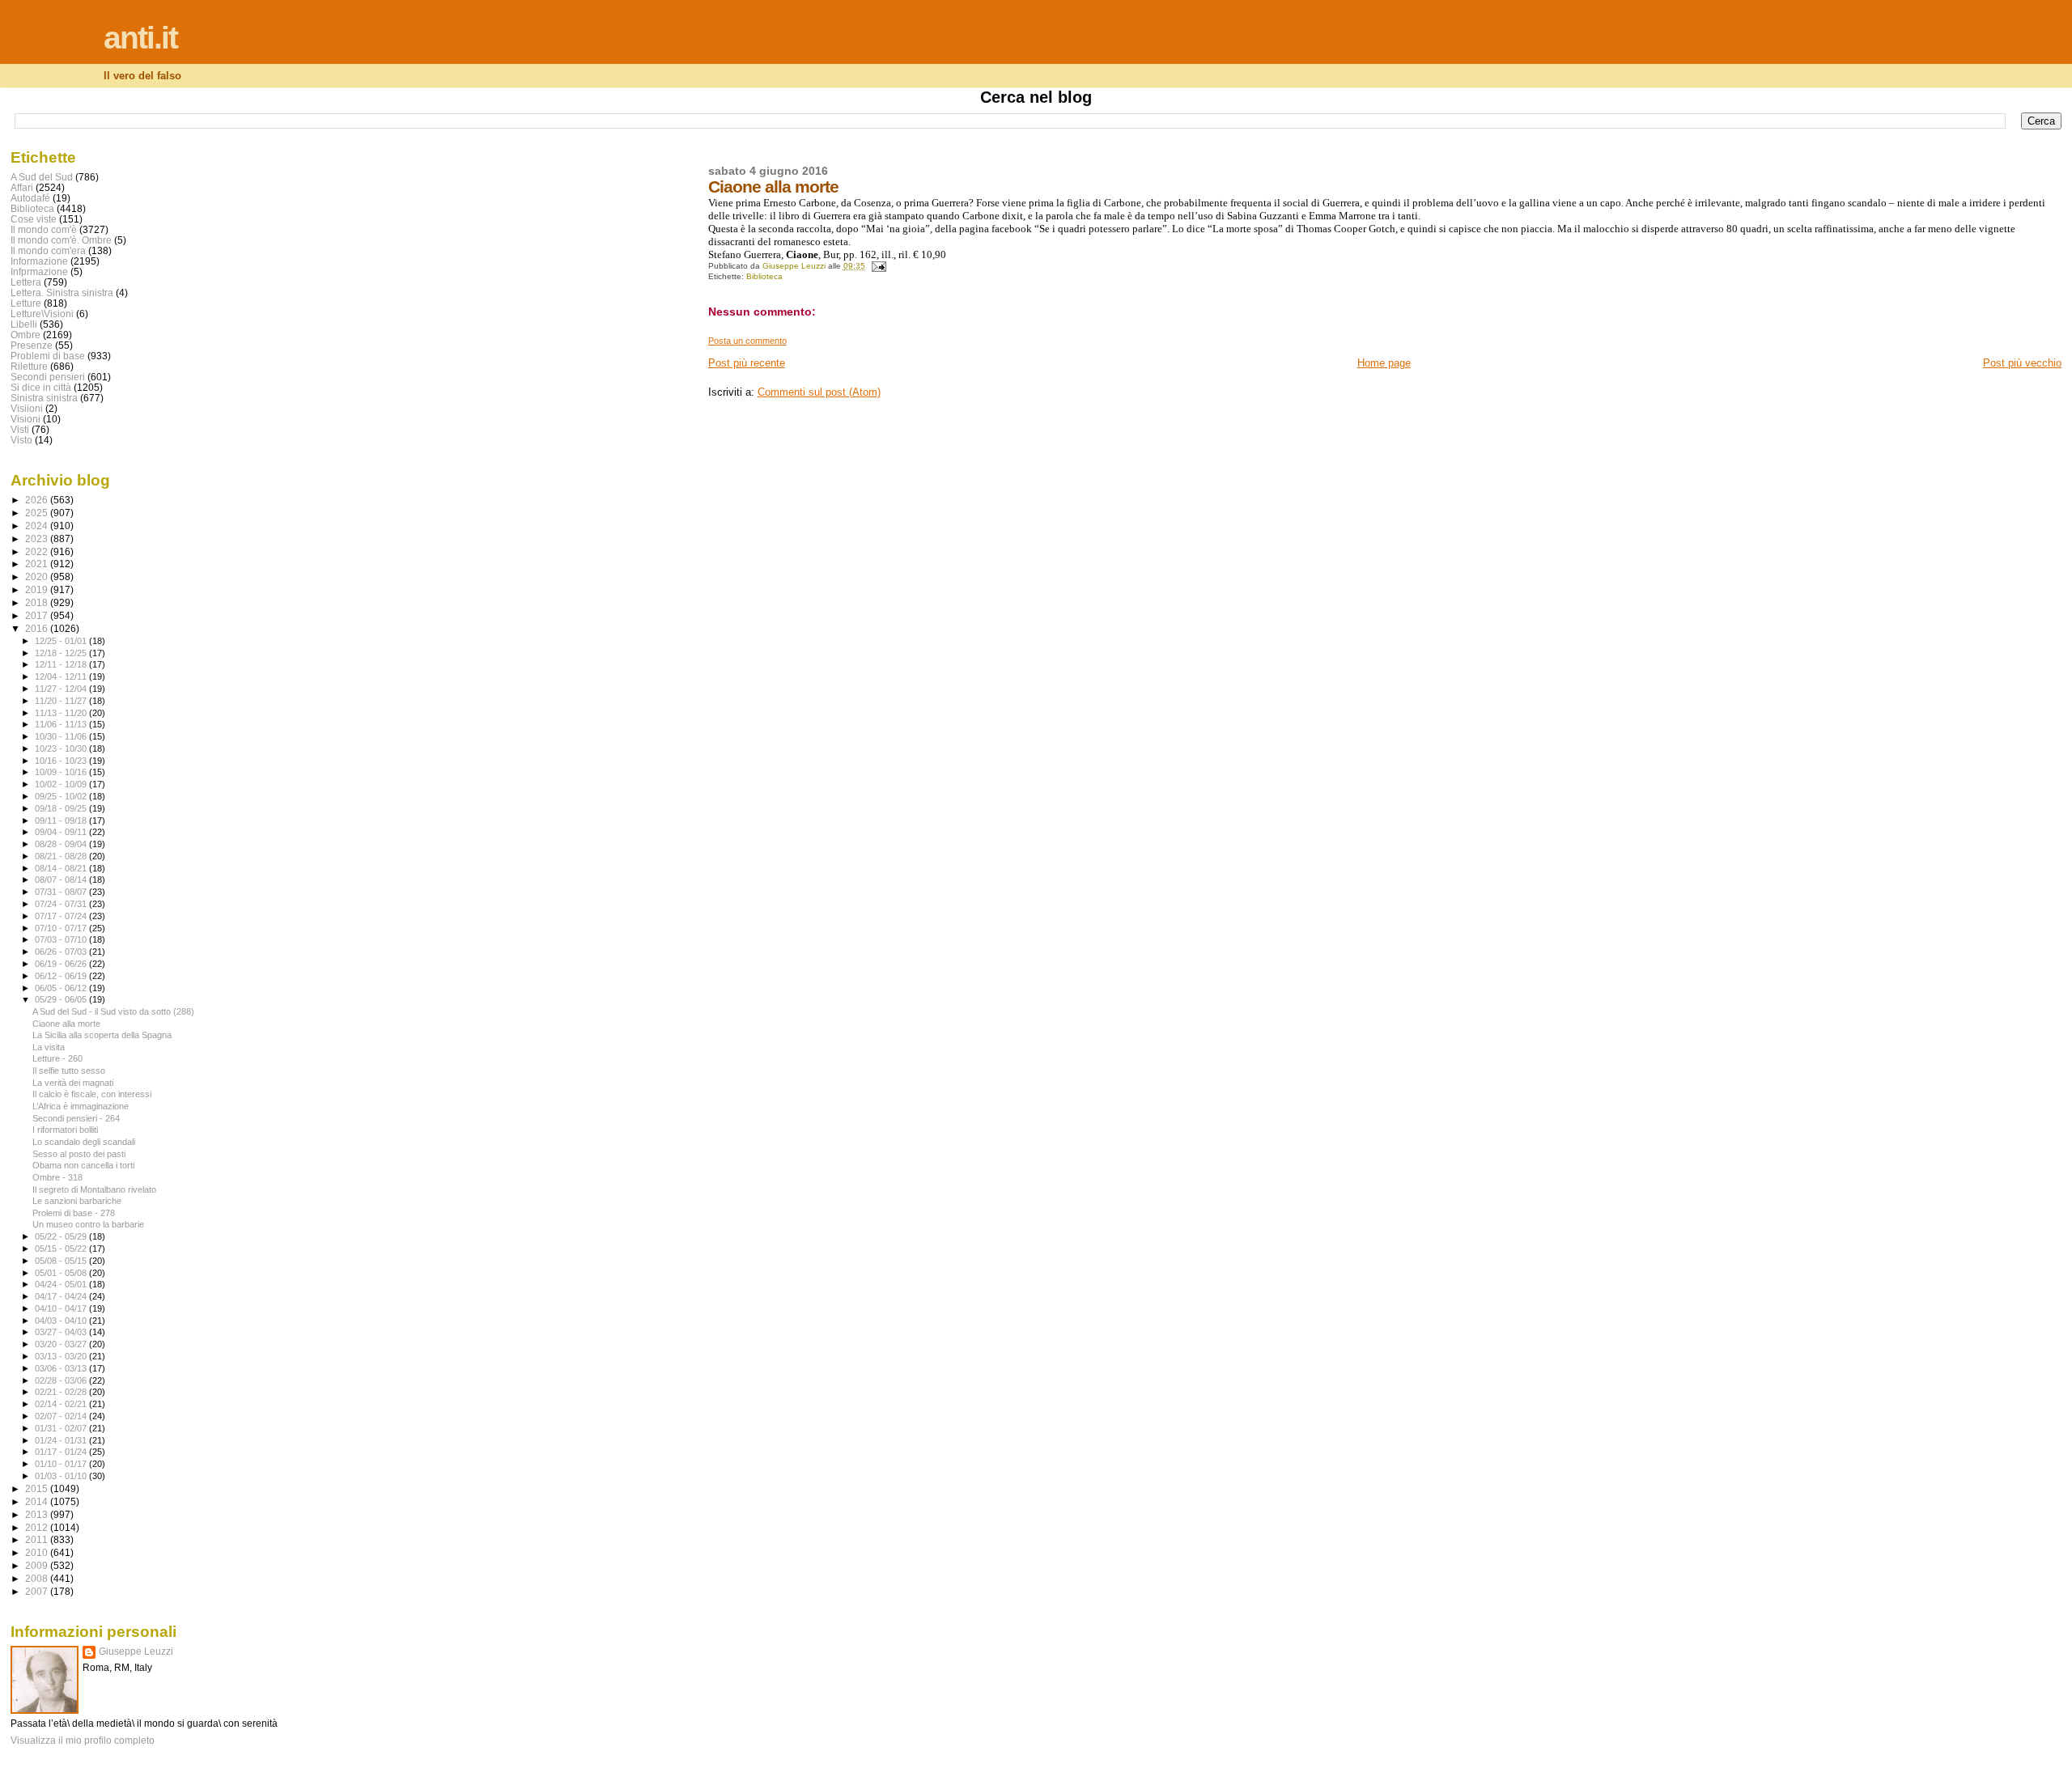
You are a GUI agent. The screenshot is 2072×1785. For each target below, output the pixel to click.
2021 (38, 564)
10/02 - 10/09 (62, 784)
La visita (49, 1047)
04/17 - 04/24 (62, 1296)
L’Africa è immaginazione (81, 1106)
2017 (38, 615)
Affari (22, 187)
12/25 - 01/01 (62, 641)
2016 (38, 628)
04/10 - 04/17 (62, 1308)
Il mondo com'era (48, 250)
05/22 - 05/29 (62, 1236)
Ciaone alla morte (66, 1024)
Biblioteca (764, 276)
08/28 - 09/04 (62, 844)
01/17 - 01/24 (62, 1452)
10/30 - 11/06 (62, 736)
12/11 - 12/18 (62, 664)
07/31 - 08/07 (62, 892)
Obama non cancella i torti (83, 1165)
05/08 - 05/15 (62, 1261)
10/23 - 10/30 (62, 748)
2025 (38, 513)
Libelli (24, 324)
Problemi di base (48, 356)
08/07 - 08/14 (62, 880)
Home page (1384, 363)
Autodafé (30, 198)
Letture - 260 (57, 1058)
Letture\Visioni (42, 314)
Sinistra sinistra (44, 398)
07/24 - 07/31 (62, 904)
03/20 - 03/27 (62, 1344)
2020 (38, 577)
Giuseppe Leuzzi (136, 1651)
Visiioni (27, 408)
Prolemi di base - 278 (74, 1213)
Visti (20, 429)
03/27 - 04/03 (62, 1332)
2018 (38, 602)
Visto (21, 440)
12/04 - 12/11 (62, 676)
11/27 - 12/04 (62, 689)
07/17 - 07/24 (62, 916)
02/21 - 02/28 (62, 1392)
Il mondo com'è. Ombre (61, 240)
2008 (38, 1578)
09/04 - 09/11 (62, 832)
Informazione (39, 261)
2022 (38, 551)
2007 (38, 1591)
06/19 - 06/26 (62, 964)
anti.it (140, 38)
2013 (38, 1514)
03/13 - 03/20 (62, 1356)
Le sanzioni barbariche (77, 1201)
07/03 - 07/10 (62, 939)
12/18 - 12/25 (62, 653)
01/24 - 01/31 (62, 1440)
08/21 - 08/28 (62, 856)
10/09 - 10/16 (62, 772)
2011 (38, 1539)
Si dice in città (41, 387)
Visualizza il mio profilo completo (83, 1740)
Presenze (32, 345)
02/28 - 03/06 (62, 1380)
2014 (38, 1501)
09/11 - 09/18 (62, 820)
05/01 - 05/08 (62, 1273)
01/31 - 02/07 (62, 1428)
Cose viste (34, 219)
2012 (38, 1527)
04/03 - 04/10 (62, 1321)
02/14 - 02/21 (62, 1404)
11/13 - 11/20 (62, 713)
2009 (38, 1565)
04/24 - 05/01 (62, 1284)
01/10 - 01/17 (62, 1464)
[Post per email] (878, 266)
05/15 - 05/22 (62, 1249)
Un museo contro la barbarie (88, 1224)
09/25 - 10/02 (62, 796)
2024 (38, 526)
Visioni (25, 419)
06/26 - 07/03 (62, 952)
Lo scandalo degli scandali (84, 1142)
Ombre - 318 (57, 1177)
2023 (38, 538)
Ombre (25, 335)
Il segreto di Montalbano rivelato (94, 1189)
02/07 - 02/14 (62, 1416)
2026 (38, 500)
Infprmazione (39, 271)
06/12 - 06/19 (62, 976)
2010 (38, 1552)
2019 (38, 589)
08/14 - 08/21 (62, 868)
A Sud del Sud (42, 177)
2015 (38, 1488)
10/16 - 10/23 (62, 761)
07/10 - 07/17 (62, 928)
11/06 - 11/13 (62, 724)
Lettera (26, 282)
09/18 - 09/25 (62, 808)
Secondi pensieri (48, 377)
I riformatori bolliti (65, 1130)
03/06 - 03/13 (62, 1368)
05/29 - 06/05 (62, 999)
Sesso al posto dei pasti (79, 1154)
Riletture (29, 366)
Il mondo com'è (44, 229)
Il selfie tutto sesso (69, 1071)
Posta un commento (747, 341)
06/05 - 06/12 (62, 988)
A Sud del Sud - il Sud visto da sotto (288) (113, 1011)
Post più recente (747, 363)
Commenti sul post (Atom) (819, 392)
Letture (26, 303)
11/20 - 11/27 (62, 701)
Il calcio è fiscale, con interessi (92, 1094)
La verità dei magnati (73, 1083)
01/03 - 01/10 (62, 1476)
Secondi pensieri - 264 (76, 1118)
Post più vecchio (2022, 363)
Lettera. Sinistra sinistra (62, 293)
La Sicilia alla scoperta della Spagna (102, 1035)
